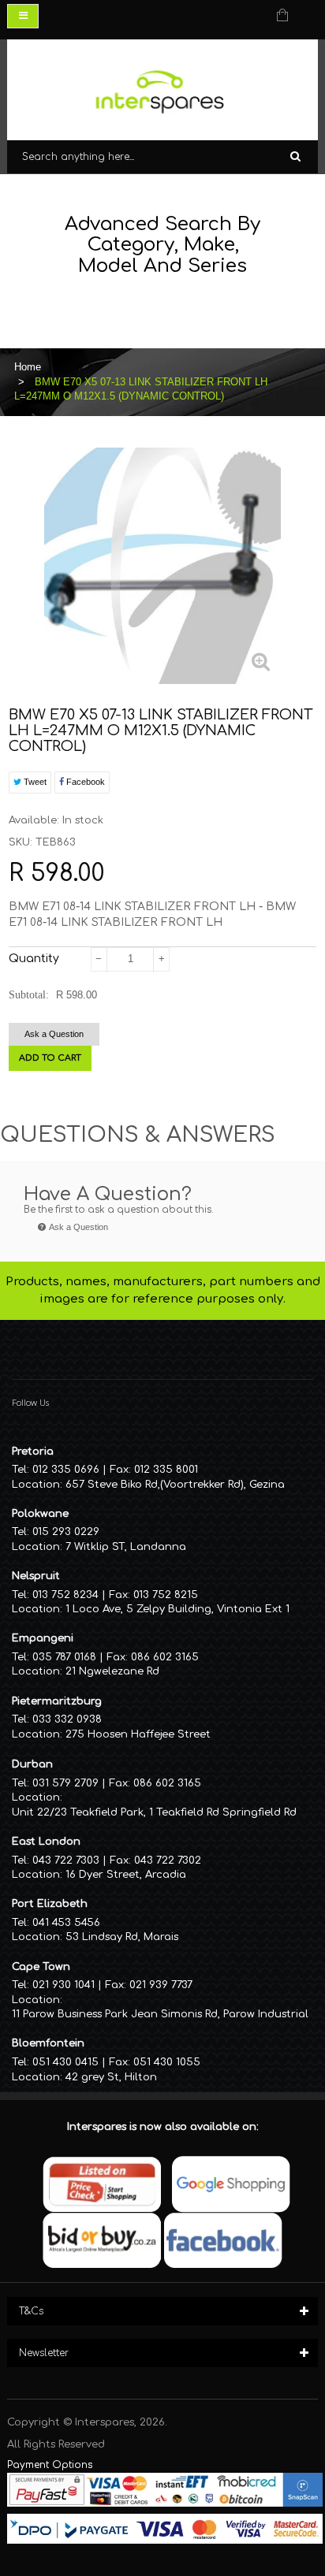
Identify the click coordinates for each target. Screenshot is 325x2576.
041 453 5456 (66, 1923)
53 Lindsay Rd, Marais (122, 1937)
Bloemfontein (48, 2043)
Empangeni (43, 1638)
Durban (32, 1764)
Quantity (34, 959)
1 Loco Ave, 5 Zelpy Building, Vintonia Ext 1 (177, 1609)
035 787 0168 (64, 1657)
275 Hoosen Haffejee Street (138, 1734)
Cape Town (41, 1967)
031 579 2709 (65, 1783)
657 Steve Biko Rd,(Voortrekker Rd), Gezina (175, 1485)
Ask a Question (54, 1034)
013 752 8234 (65, 1595)
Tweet (34, 782)
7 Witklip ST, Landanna (126, 1547)
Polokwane (40, 1514)
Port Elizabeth (50, 1904)
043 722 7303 (66, 1860)
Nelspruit (36, 1576)
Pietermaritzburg (57, 1701)
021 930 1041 (64, 1985)
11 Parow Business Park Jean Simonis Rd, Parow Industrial (160, 2014)
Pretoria (33, 1452)
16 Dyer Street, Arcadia (126, 1875)
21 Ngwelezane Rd (112, 1671)
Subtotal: (29, 995)
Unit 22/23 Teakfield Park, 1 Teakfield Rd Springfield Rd (154, 1812)
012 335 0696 (66, 1470)
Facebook (84, 782)
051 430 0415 (65, 2062)
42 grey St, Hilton (111, 2077)
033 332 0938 (67, 1719)
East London (46, 1842)
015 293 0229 (66, 1532)
